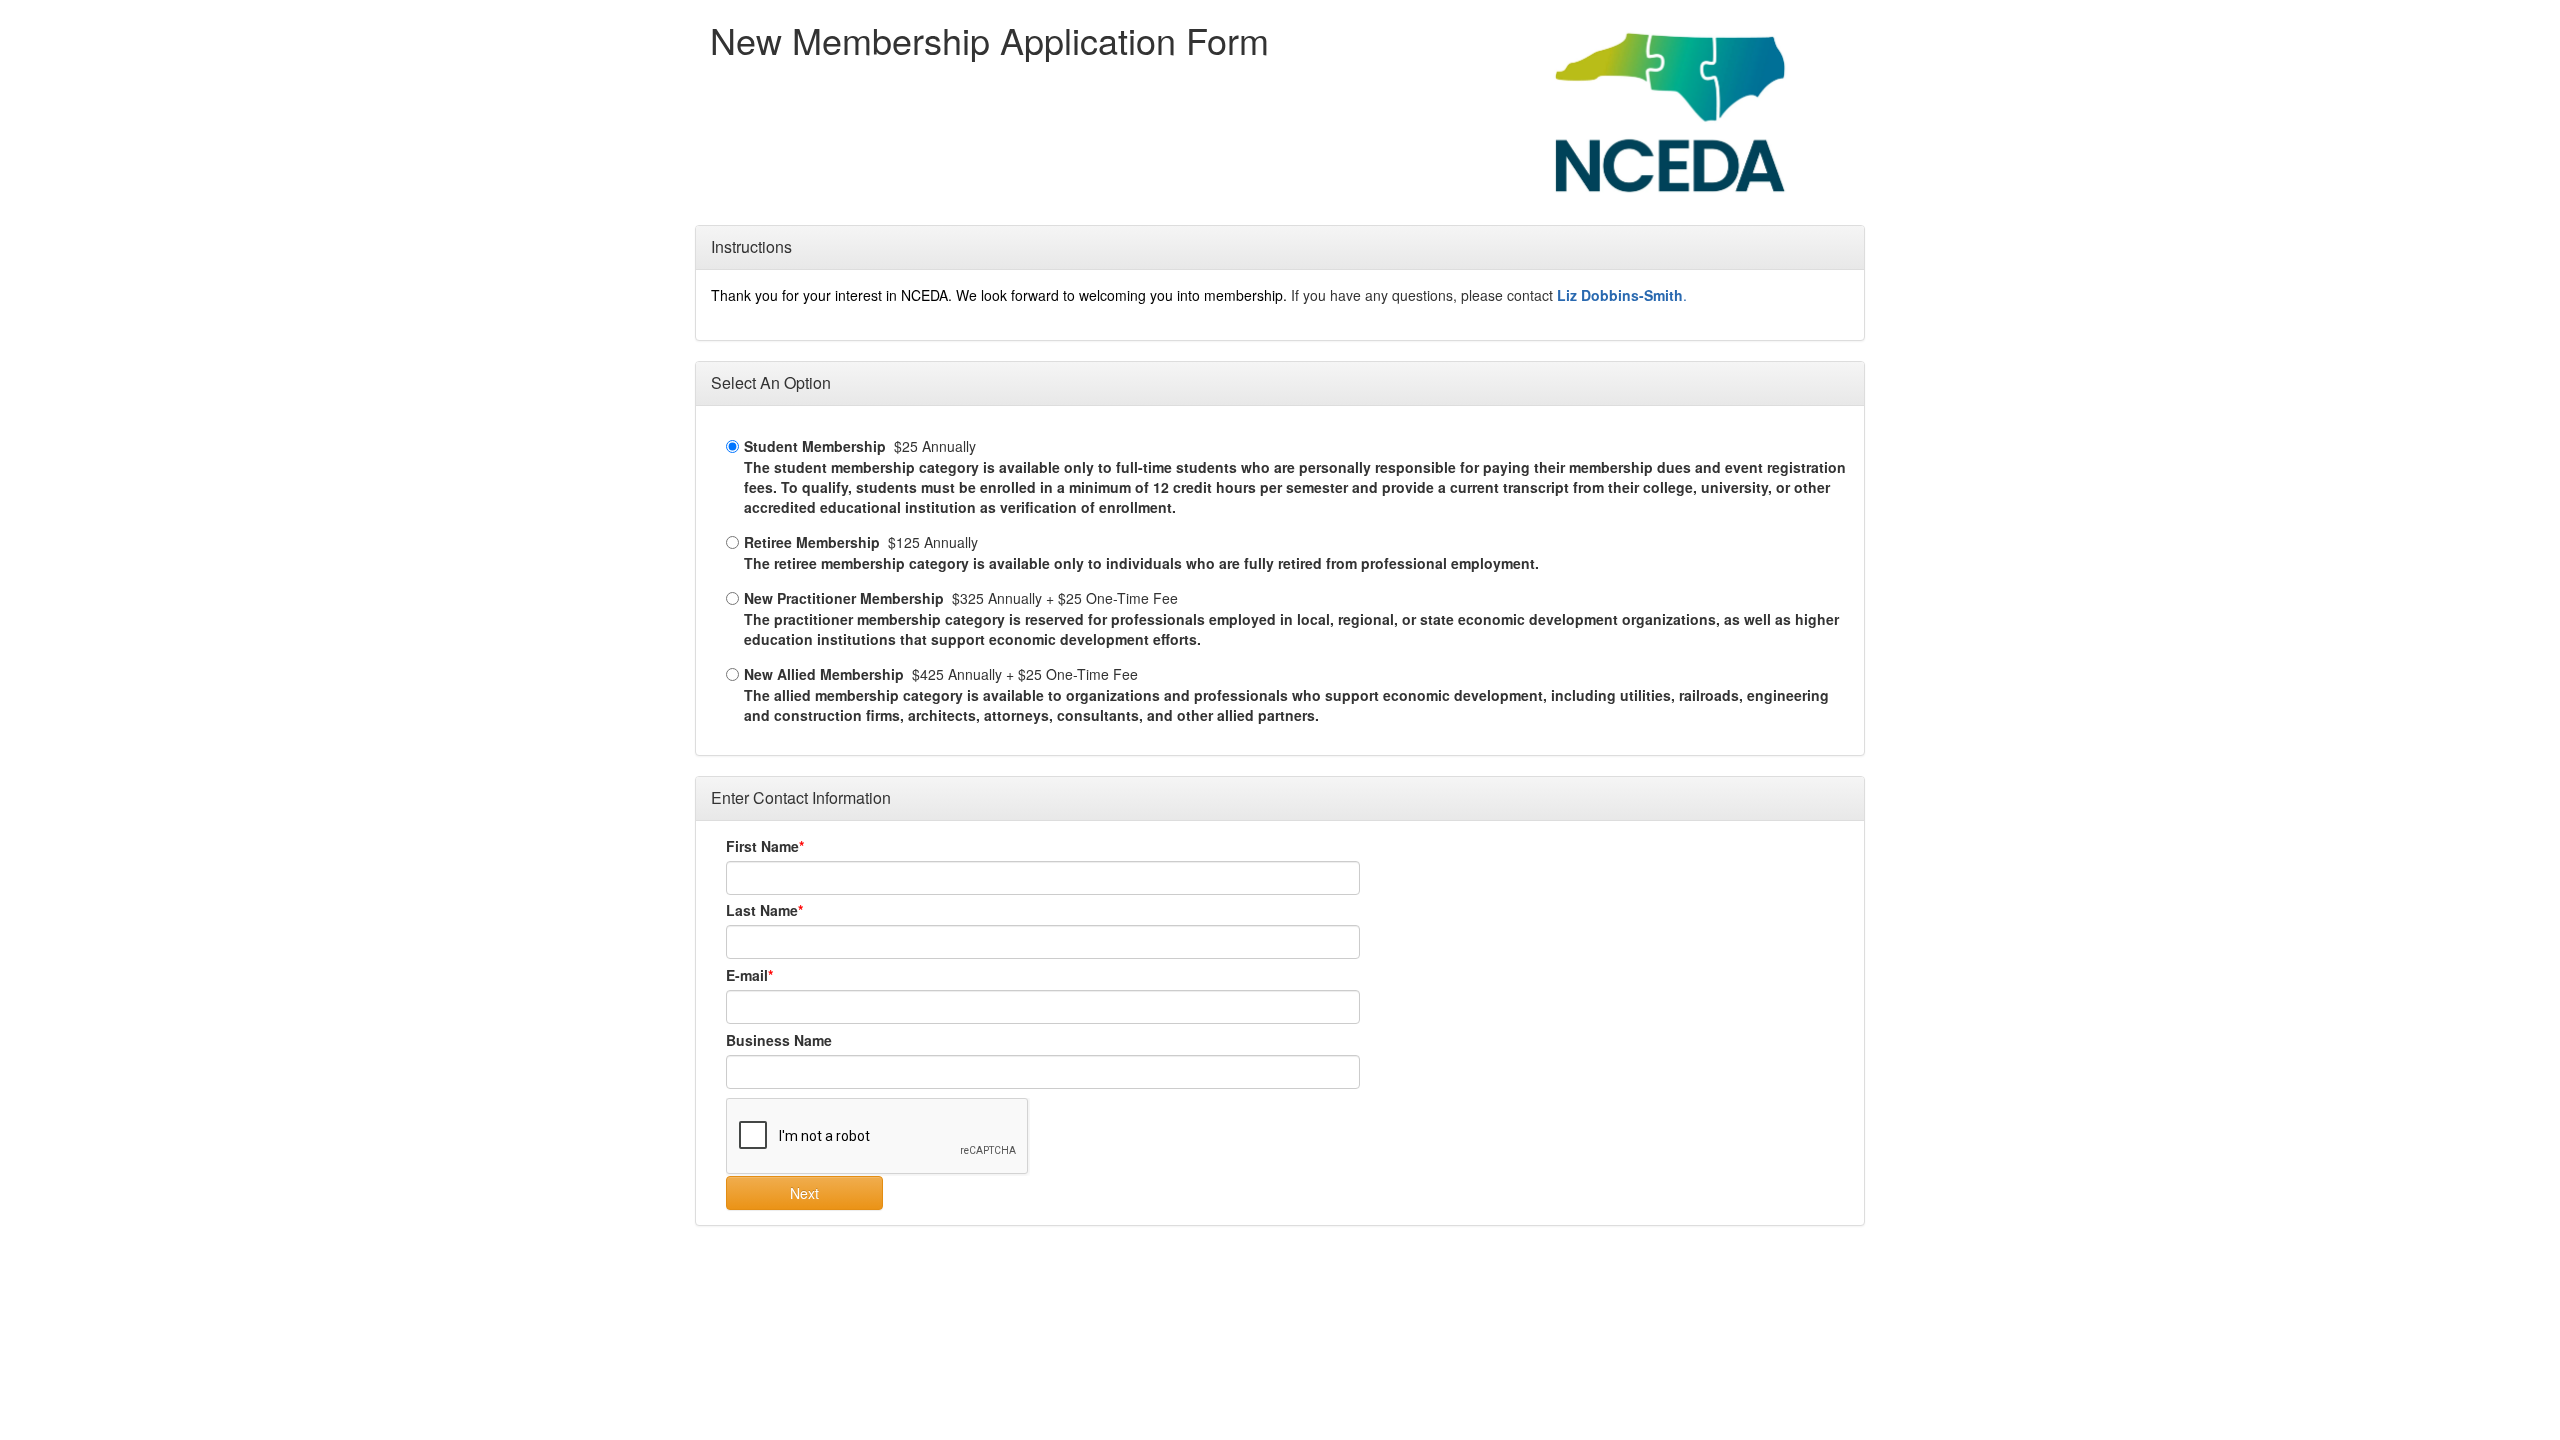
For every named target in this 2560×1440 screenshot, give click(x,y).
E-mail (747, 975)
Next (804, 1193)
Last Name (762, 910)
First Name (762, 846)
